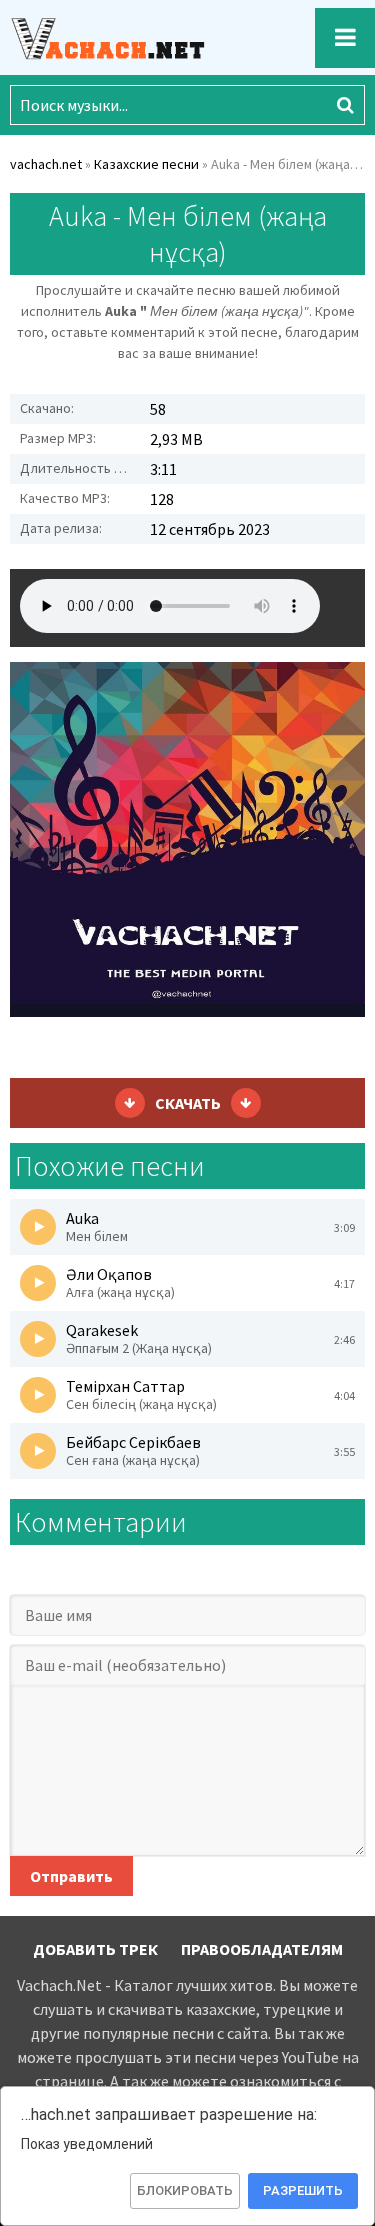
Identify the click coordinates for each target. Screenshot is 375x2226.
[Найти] (345, 105)
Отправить (71, 1876)
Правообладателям (262, 1949)
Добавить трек (95, 1949)
